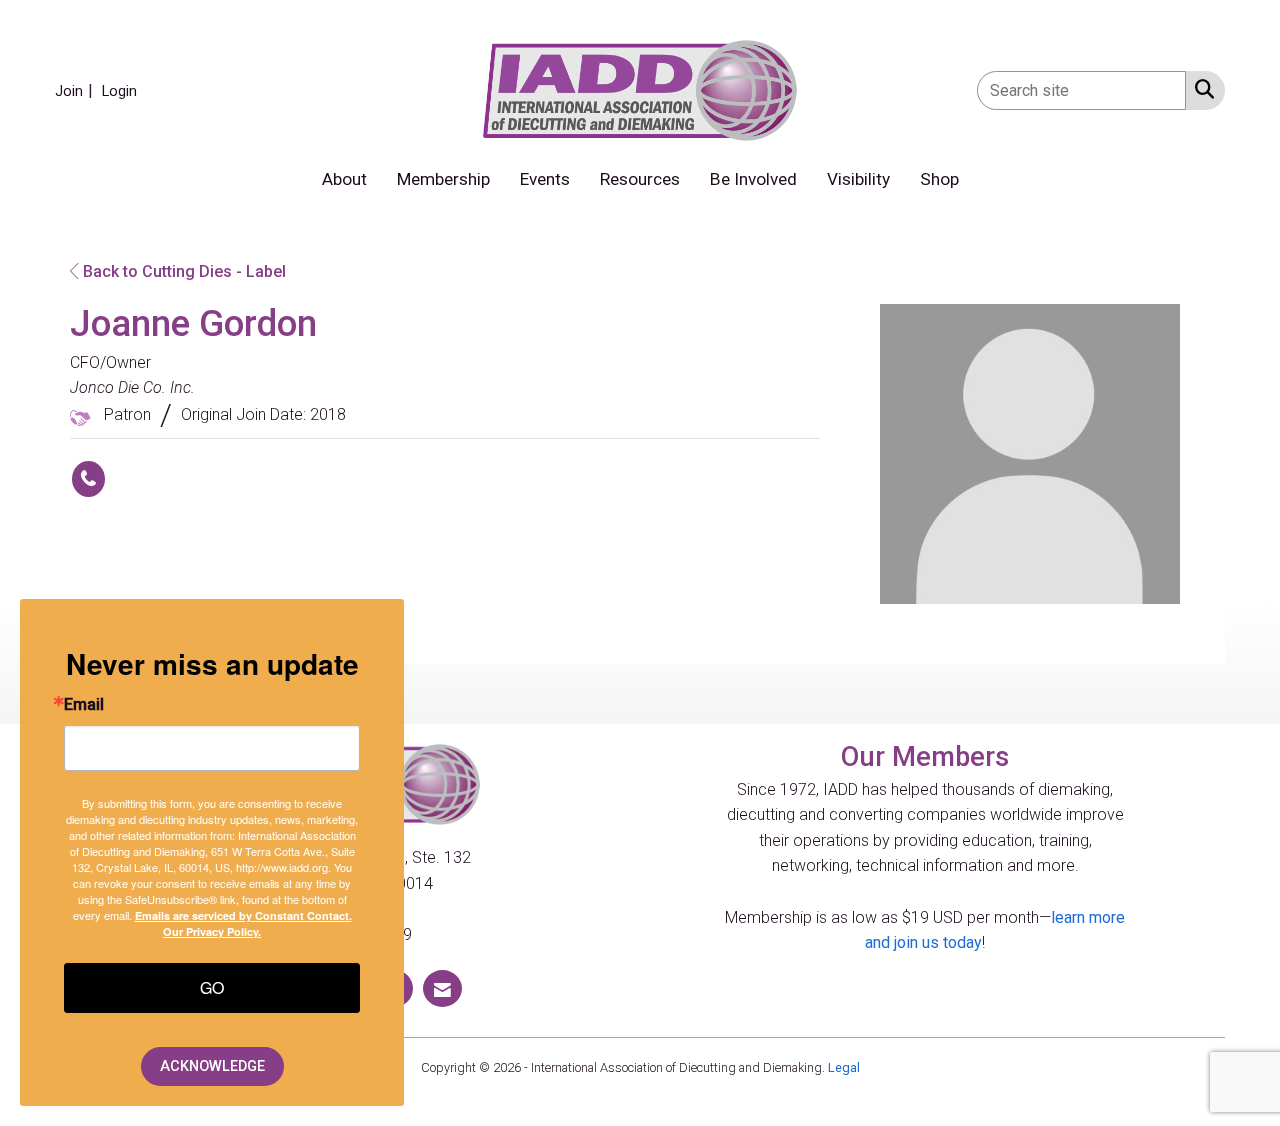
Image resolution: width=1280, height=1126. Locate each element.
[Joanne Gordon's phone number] (88, 479)
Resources (640, 179)
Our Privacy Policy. (212, 931)
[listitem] (76, 90)
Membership (443, 179)
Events (545, 179)
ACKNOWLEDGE (212, 1066)
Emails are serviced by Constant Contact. (243, 915)
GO (212, 987)
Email (84, 705)
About (344, 179)
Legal (844, 1067)
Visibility (858, 179)
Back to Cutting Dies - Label (182, 271)
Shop (939, 179)
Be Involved (753, 179)
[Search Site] (1200, 89)
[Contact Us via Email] (442, 988)
